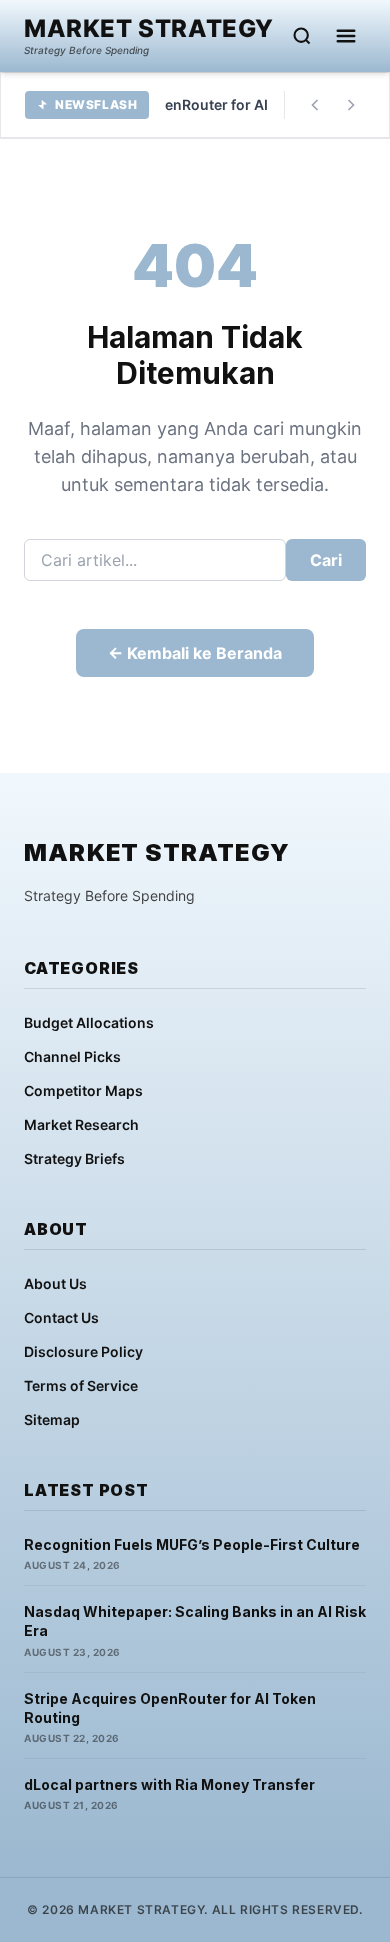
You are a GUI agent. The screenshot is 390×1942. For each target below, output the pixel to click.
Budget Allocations (89, 1022)
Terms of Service (81, 1385)
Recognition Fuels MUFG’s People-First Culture (192, 1544)
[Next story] (351, 105)
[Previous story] (315, 105)
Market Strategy (149, 29)
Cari (326, 560)
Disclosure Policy (83, 1351)
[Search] (302, 36)
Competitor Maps (83, 1090)
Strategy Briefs (74, 1158)
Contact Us (61, 1317)
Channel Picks (72, 1056)
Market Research (81, 1124)
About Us (55, 1283)
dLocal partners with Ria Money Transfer (169, 1784)
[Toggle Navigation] (346, 36)
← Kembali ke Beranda (195, 653)
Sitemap (52, 1419)
